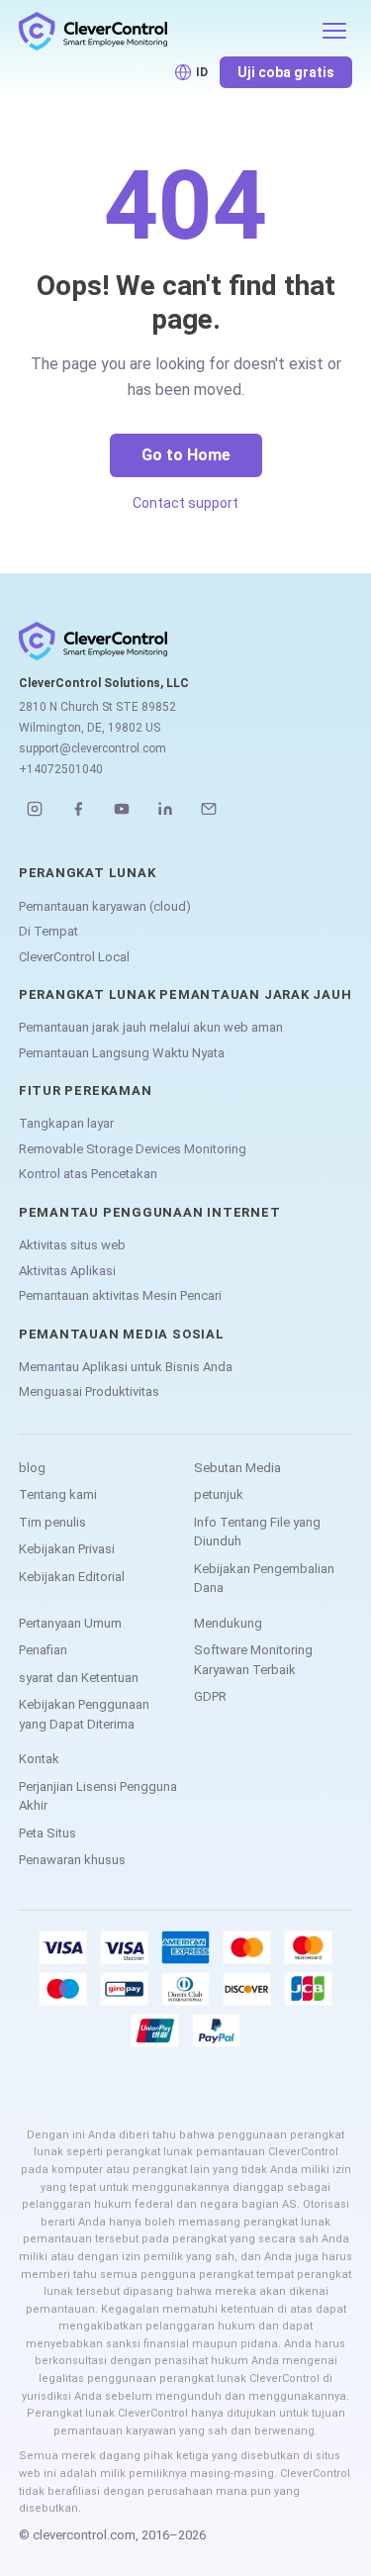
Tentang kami (58, 1494)
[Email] (209, 809)
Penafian (43, 1650)
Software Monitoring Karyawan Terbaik (253, 1660)
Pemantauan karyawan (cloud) (105, 906)
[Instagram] (35, 809)
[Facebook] (78, 809)
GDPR (210, 1696)
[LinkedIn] (165, 809)
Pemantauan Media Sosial (122, 1334)
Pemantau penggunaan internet (150, 1212)
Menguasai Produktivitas (89, 1391)
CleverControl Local (74, 957)
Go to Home (186, 455)
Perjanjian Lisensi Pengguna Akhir (98, 1796)
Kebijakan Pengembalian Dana (264, 1579)
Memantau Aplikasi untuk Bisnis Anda (126, 1367)
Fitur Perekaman (86, 1090)
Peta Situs (47, 1833)
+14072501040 (61, 769)
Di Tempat (48, 931)
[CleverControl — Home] (164, 31)
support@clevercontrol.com (93, 748)
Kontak (39, 1759)
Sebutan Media (237, 1468)
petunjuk (219, 1494)
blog (32, 1468)
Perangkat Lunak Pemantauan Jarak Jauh (185, 994)
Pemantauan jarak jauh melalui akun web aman (151, 1027)
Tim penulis (52, 1522)
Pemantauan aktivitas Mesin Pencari (120, 1295)
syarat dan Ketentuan (79, 1678)
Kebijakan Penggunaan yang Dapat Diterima (84, 1714)
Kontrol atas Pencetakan (88, 1174)
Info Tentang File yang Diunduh (257, 1532)
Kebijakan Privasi (67, 1549)
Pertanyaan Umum (70, 1623)
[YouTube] (122, 809)
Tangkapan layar (66, 1123)
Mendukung (228, 1623)
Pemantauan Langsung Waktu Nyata (122, 1053)
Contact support (185, 503)
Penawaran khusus (72, 1860)
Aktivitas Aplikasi (67, 1271)
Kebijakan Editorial (72, 1577)
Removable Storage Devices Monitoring (133, 1149)
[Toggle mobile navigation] (334, 31)
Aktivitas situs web (72, 1245)
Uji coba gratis (286, 72)
